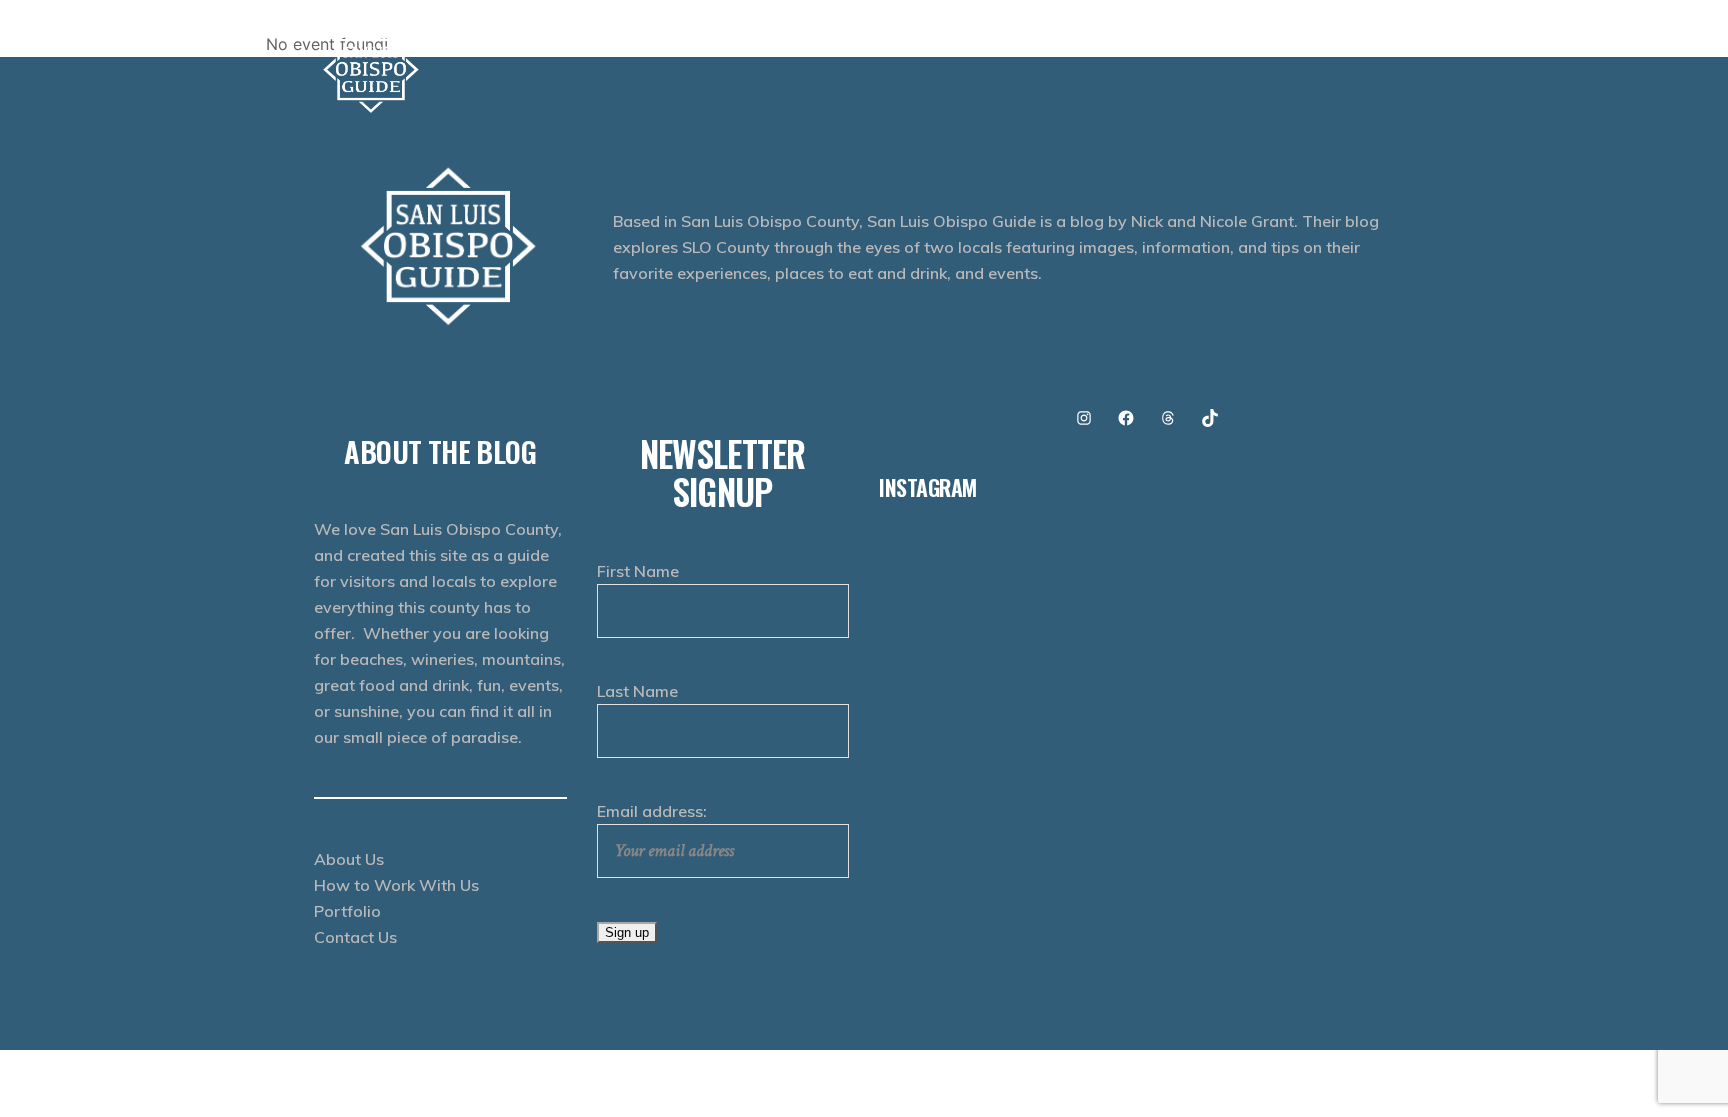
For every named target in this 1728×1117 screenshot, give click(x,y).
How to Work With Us (396, 885)
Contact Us (355, 937)
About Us (349, 859)
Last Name (637, 691)
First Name (638, 571)
